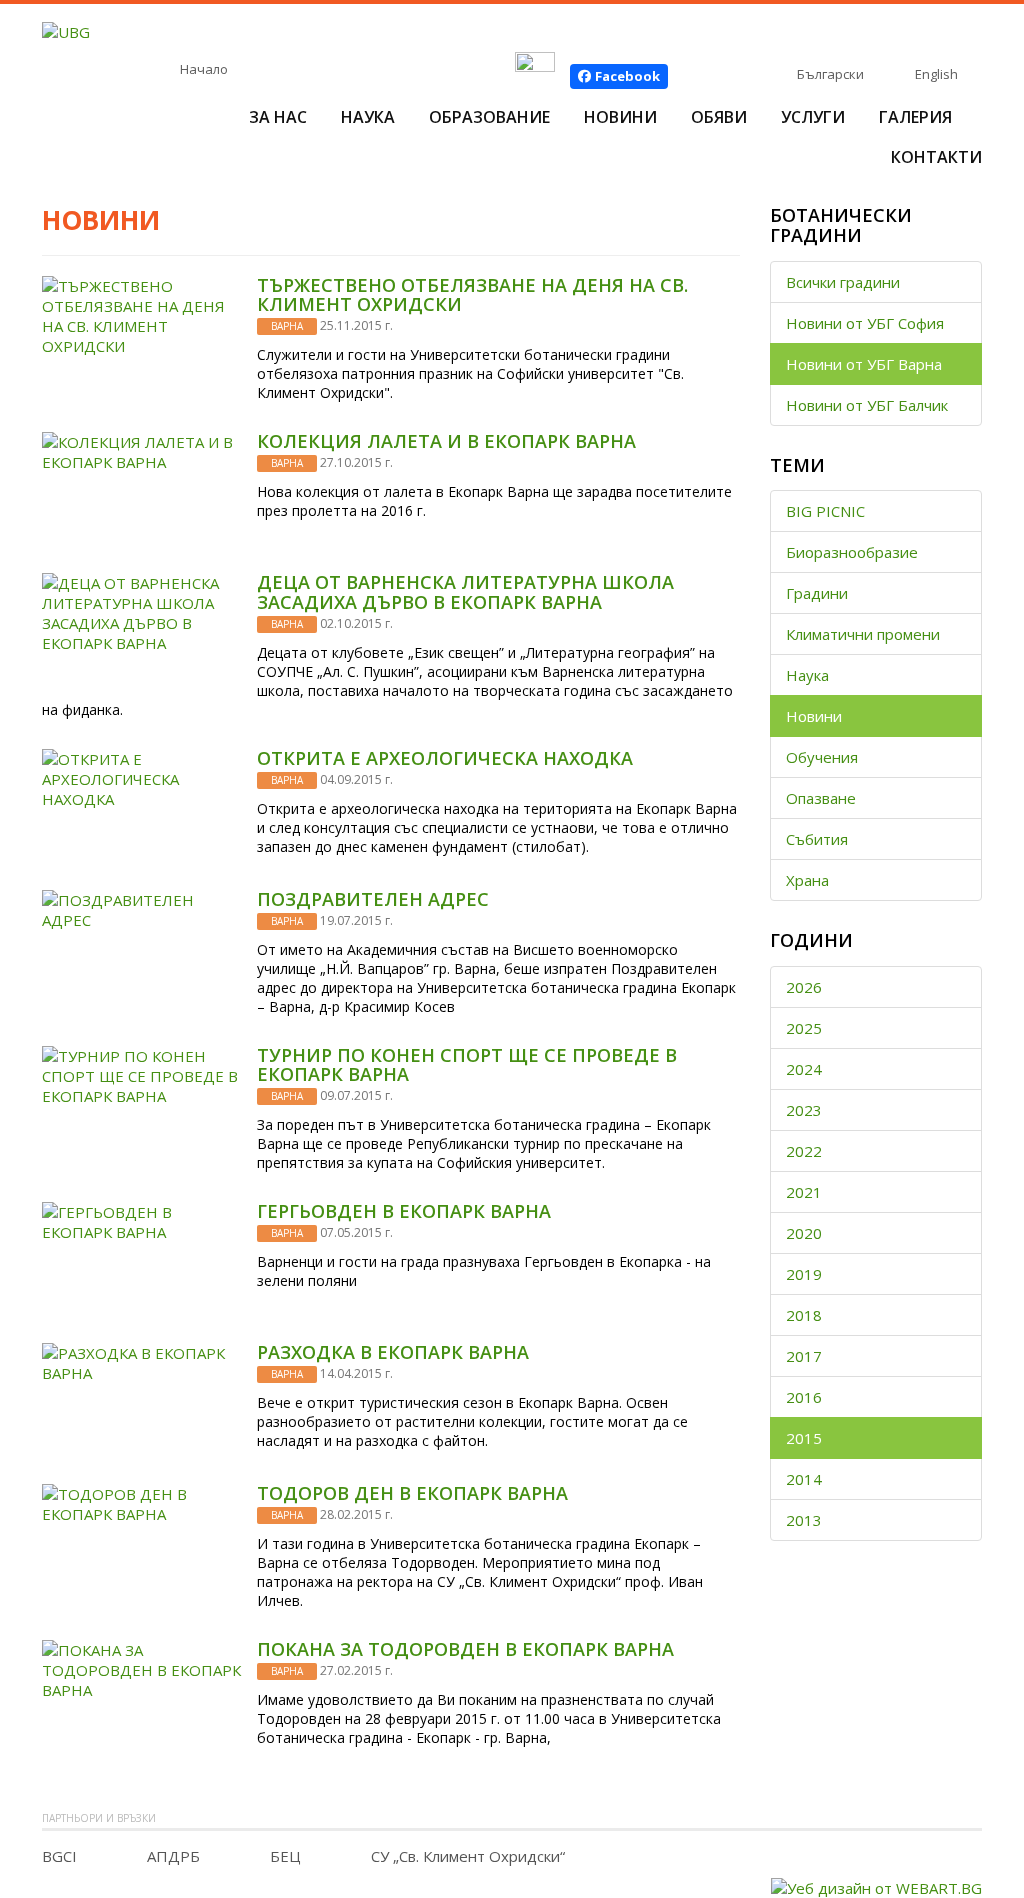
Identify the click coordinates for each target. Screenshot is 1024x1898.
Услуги (813, 117)
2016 (804, 1397)
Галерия (915, 117)
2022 (804, 1151)
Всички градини (843, 282)
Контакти (936, 157)
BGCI (59, 1856)
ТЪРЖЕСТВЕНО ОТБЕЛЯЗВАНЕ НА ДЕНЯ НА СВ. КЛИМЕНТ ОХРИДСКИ (472, 295)
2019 (804, 1274)
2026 (804, 987)
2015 (804, 1438)
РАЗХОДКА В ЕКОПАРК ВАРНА (393, 1352)
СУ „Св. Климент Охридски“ (468, 1856)
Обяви (719, 117)
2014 (804, 1479)
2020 (804, 1233)
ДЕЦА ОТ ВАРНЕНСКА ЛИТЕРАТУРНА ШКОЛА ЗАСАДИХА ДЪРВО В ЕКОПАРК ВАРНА (465, 592)
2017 (804, 1356)
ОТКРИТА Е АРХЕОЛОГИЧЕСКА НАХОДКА (445, 758)
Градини (817, 593)
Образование (489, 117)
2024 (804, 1069)
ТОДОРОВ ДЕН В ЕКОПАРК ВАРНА (412, 1493)
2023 (804, 1110)
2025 (804, 1028)
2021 (804, 1192)
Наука (368, 117)
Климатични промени (863, 634)
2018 (804, 1315)
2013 (804, 1520)
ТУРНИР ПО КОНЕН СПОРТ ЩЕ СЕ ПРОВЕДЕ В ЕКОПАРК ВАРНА (467, 1065)
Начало (204, 69)
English (936, 74)
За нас (278, 117)
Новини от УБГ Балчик (867, 405)
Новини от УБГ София (865, 323)
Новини (620, 117)
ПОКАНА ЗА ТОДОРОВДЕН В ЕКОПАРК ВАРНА (465, 1649)
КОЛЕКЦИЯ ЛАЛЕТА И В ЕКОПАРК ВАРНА (446, 441)
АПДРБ (173, 1856)
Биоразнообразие (852, 552)
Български (830, 74)
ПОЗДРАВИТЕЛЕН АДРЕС (373, 899)
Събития (817, 839)
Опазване (821, 798)
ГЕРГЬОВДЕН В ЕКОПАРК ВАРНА (404, 1211)
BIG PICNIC (825, 511)
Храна (807, 880)
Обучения (822, 757)
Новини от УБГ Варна (864, 364)
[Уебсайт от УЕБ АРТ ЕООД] (876, 1886)
